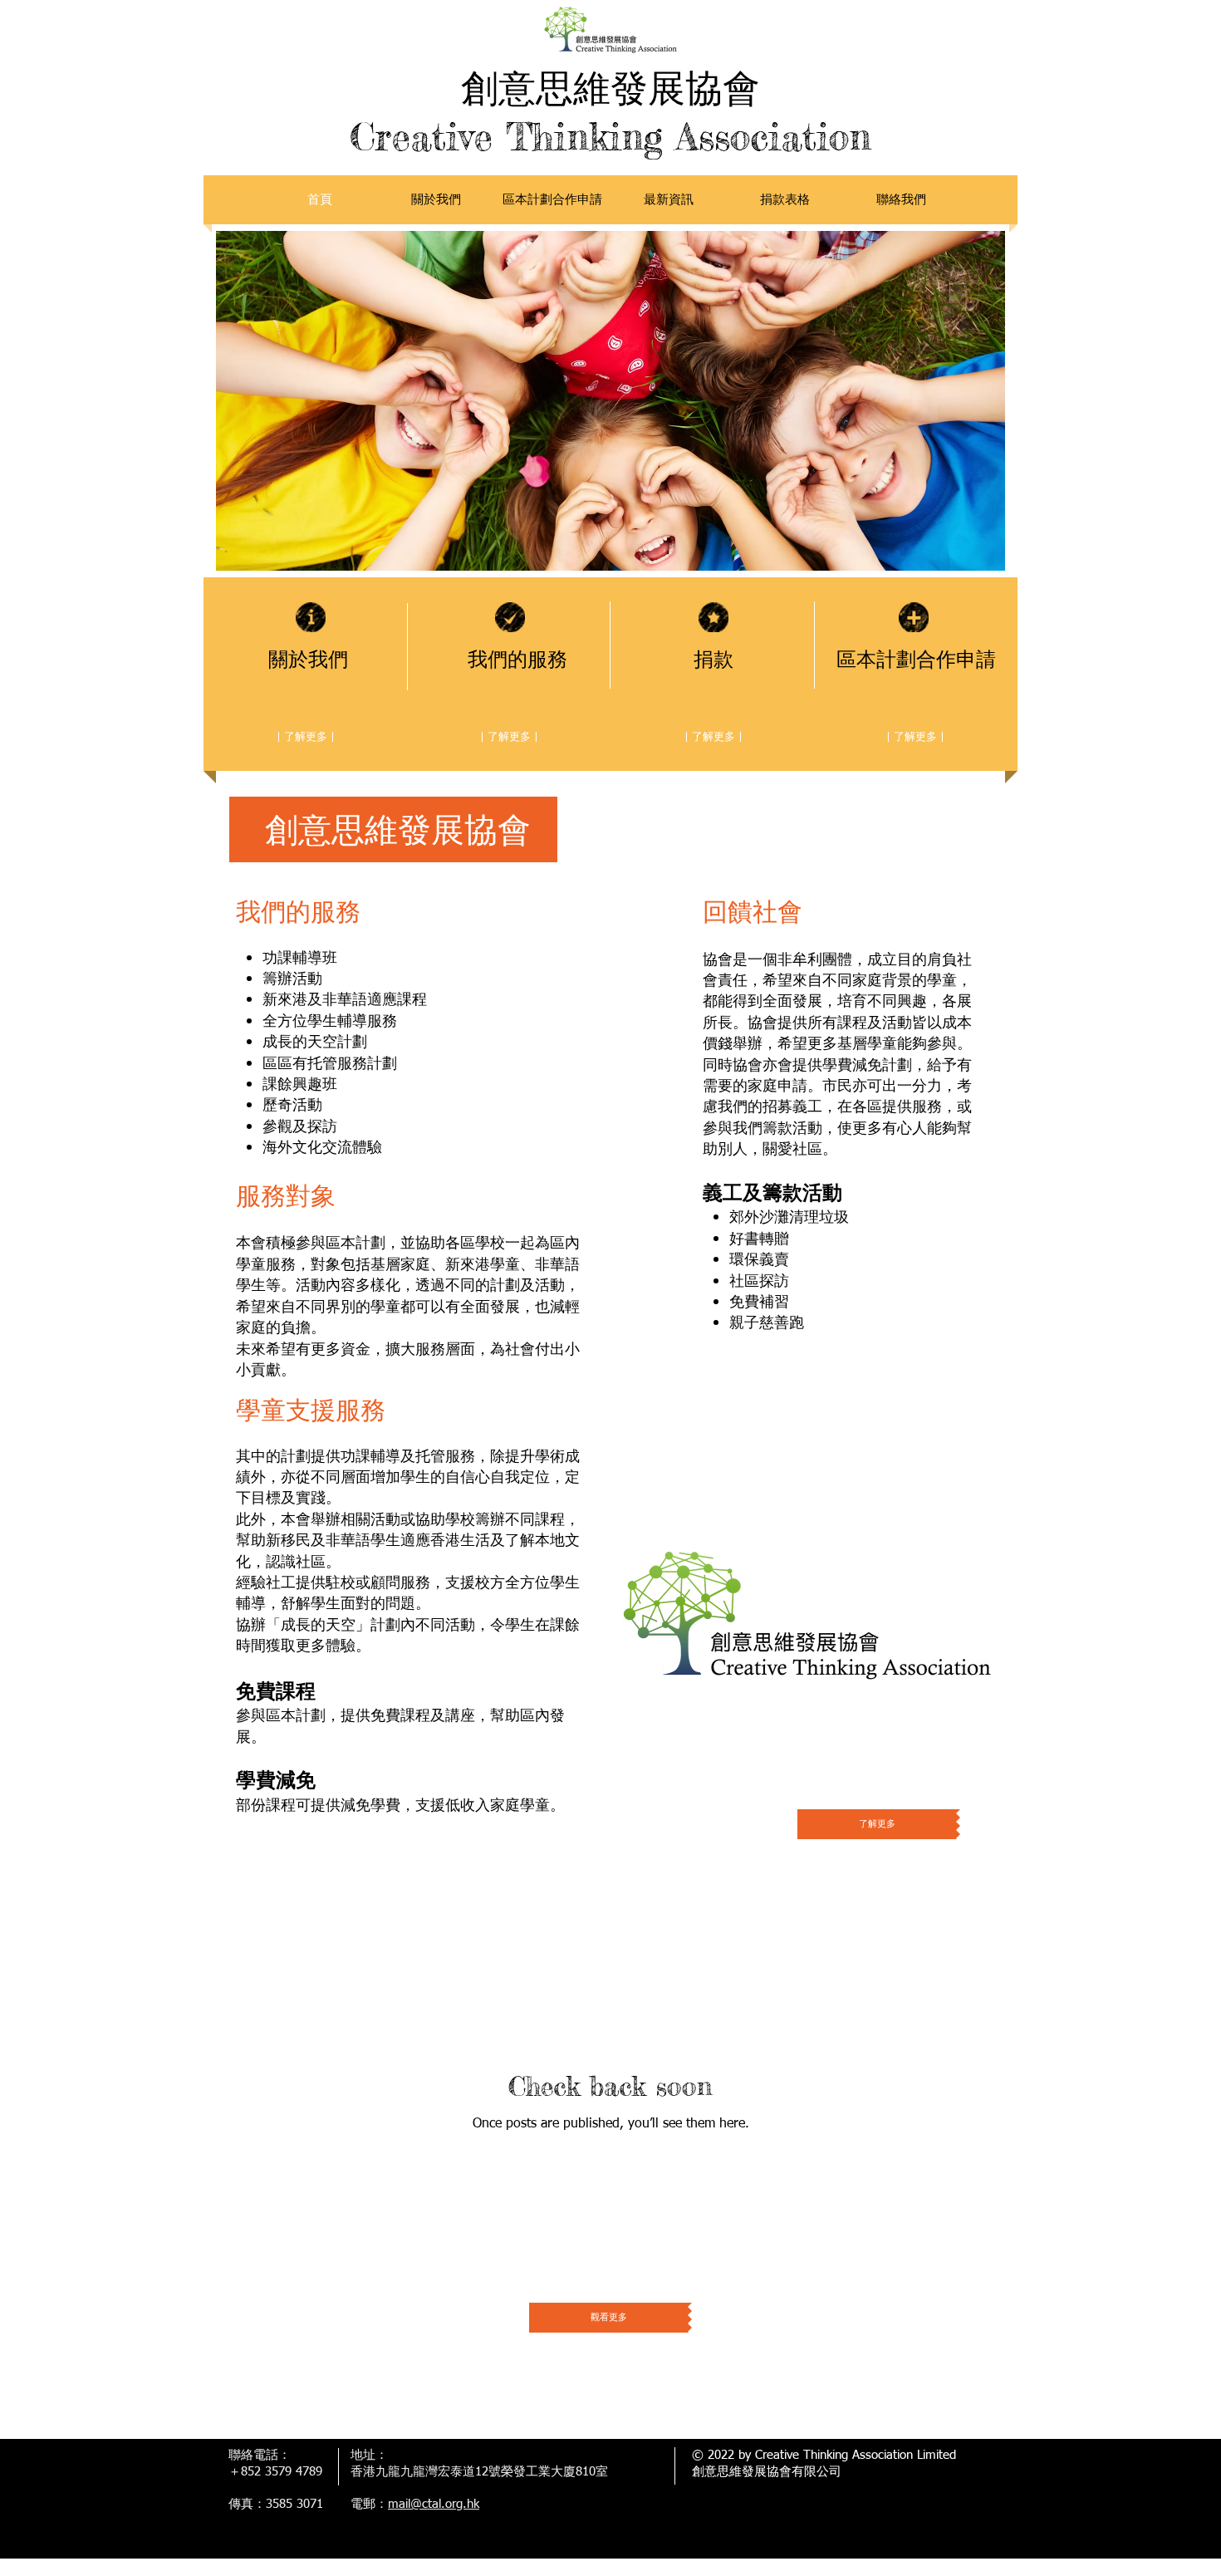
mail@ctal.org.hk (434, 2504)
